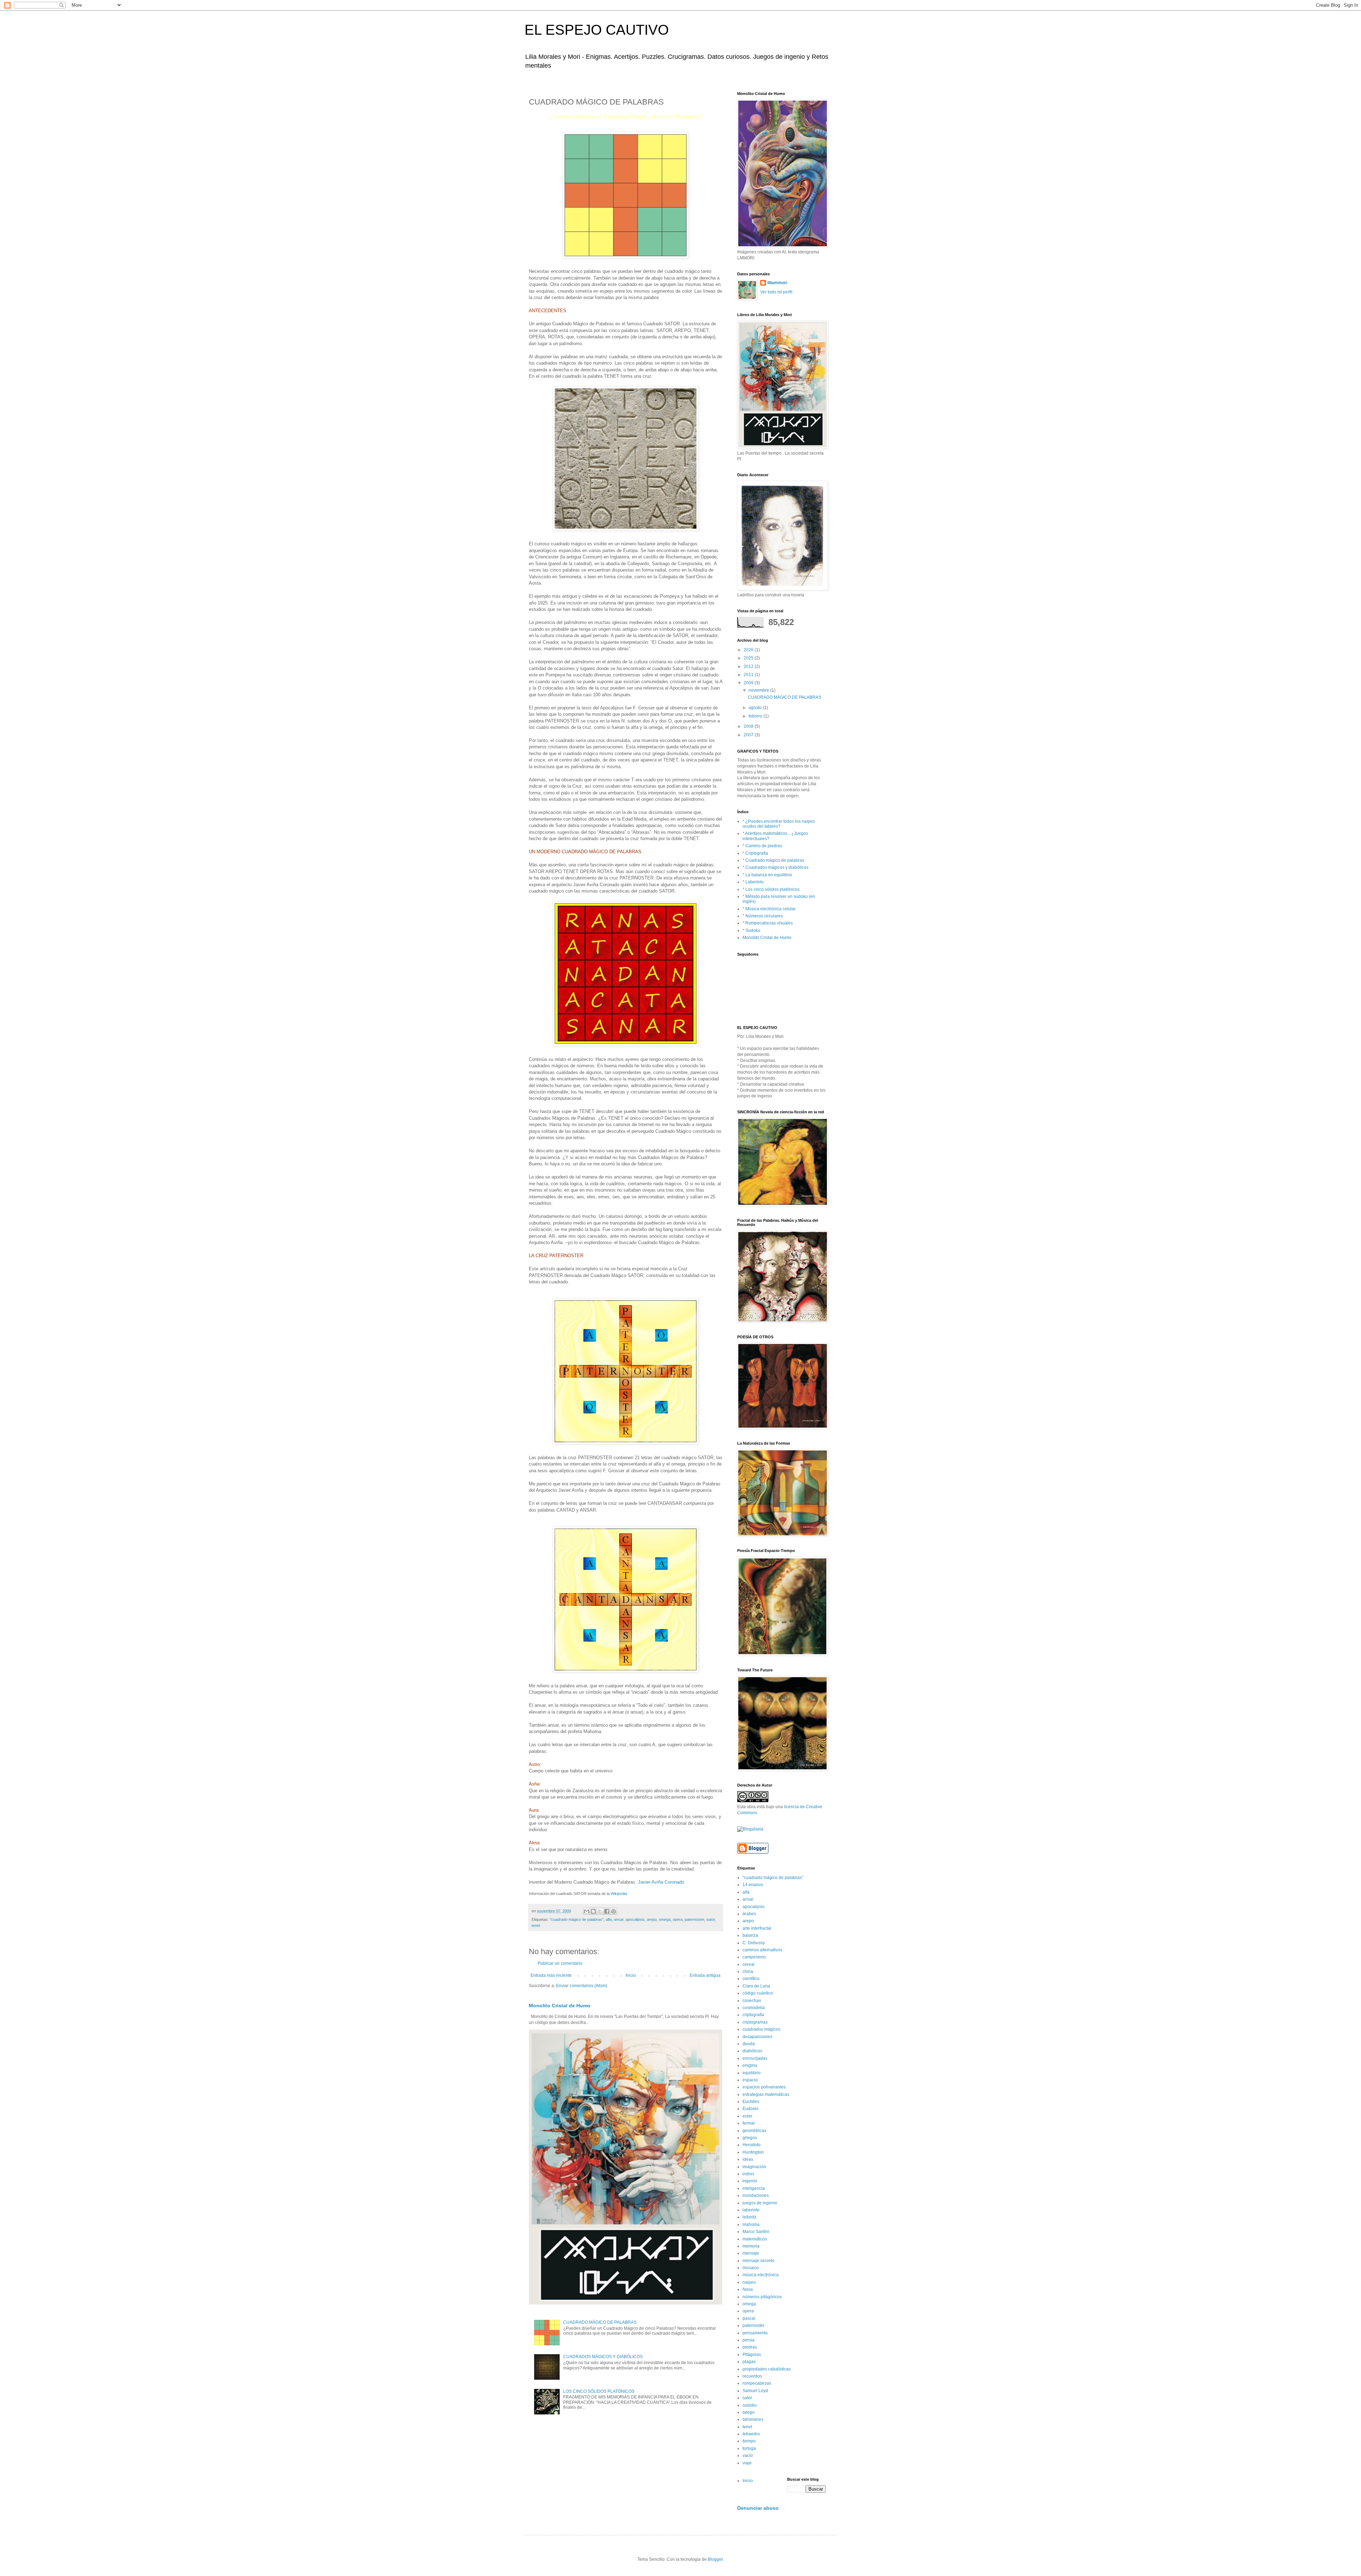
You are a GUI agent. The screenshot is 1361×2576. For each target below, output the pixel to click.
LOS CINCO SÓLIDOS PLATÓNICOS (599, 2391)
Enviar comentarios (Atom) (582, 1986)
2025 (749, 658)
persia (749, 2340)
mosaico (751, 2268)
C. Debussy (754, 1943)
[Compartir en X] (600, 1911)
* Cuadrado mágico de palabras (773, 860)
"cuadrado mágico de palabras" (577, 1919)
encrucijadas (755, 2058)
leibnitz (749, 2217)
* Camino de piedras (762, 846)
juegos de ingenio (760, 2203)
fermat (749, 2123)
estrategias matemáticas (766, 2094)
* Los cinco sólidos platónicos (771, 889)
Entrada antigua (705, 1975)
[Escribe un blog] (593, 1911)
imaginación (754, 2167)
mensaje (751, 2253)
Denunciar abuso (758, 2508)
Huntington (753, 2152)
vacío (748, 2456)
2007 (749, 735)
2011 (749, 675)
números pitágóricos (762, 2297)
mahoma (751, 2225)
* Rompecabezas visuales (768, 923)
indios (748, 2174)
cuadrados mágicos (761, 2029)
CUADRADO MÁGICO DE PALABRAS (600, 2322)
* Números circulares (763, 916)
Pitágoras (752, 2355)
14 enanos (753, 1885)
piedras (750, 2347)
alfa (609, 1919)
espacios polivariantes (764, 2087)
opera (678, 1919)
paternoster (694, 1919)
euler (747, 2116)
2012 (749, 667)
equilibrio (752, 2073)
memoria (751, 2246)
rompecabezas (757, 2383)
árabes (749, 1914)
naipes (749, 2282)
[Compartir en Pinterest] (614, 1911)
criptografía (753, 2015)
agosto (756, 708)
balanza (750, 1935)
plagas (749, 2362)
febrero (756, 716)
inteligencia (754, 2188)
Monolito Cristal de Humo (560, 2006)
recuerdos (752, 2376)
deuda (749, 2044)
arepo (652, 1919)
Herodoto (752, 2145)
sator (711, 1919)
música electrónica (761, 2275)
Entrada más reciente (551, 1975)
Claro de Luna (756, 1986)
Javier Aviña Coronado (661, 1882)
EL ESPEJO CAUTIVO (597, 30)
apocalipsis (635, 1919)
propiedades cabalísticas (767, 2369)
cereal (749, 1964)
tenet (536, 1925)
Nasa (748, 2289)
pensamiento (755, 2333)
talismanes (753, 2419)
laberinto (751, 2210)
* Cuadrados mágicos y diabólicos (775, 867)
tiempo (749, 2441)
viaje (747, 2463)
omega (665, 1919)
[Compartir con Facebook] (607, 1911)
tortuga (749, 2448)
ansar (619, 1919)
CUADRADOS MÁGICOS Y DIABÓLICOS (603, 2357)
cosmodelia (754, 2008)
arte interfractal (757, 1928)
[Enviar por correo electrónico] (587, 1911)
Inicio (631, 1975)
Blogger (715, 2559)
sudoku (750, 2405)
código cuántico (758, 1993)
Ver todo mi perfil (776, 292)
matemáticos (755, 2239)
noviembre (759, 690)
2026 (749, 650)
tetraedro (751, 2434)
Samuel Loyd (755, 2391)
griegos (750, 2138)
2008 (749, 726)
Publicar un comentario (560, 1963)
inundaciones (756, 2195)
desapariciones (757, 2037)
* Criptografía (755, 853)
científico (751, 1979)
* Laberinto (753, 882)
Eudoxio (750, 2109)
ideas (748, 2159)
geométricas (754, 2131)
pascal (749, 2318)
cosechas (752, 2001)
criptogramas (755, 2022)
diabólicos (752, 2051)
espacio (750, 2080)
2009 (749, 683)
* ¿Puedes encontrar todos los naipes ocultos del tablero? (779, 824)
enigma (750, 2065)
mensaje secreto (758, 2261)
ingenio (750, 2181)
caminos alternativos (762, 1950)
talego (749, 2412)
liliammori (777, 283)
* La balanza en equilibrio (767, 875)
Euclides (751, 2102)
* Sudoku (751, 930)
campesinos (754, 1957)
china (748, 1972)
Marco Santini (756, 2232)
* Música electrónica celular (769, 909)
